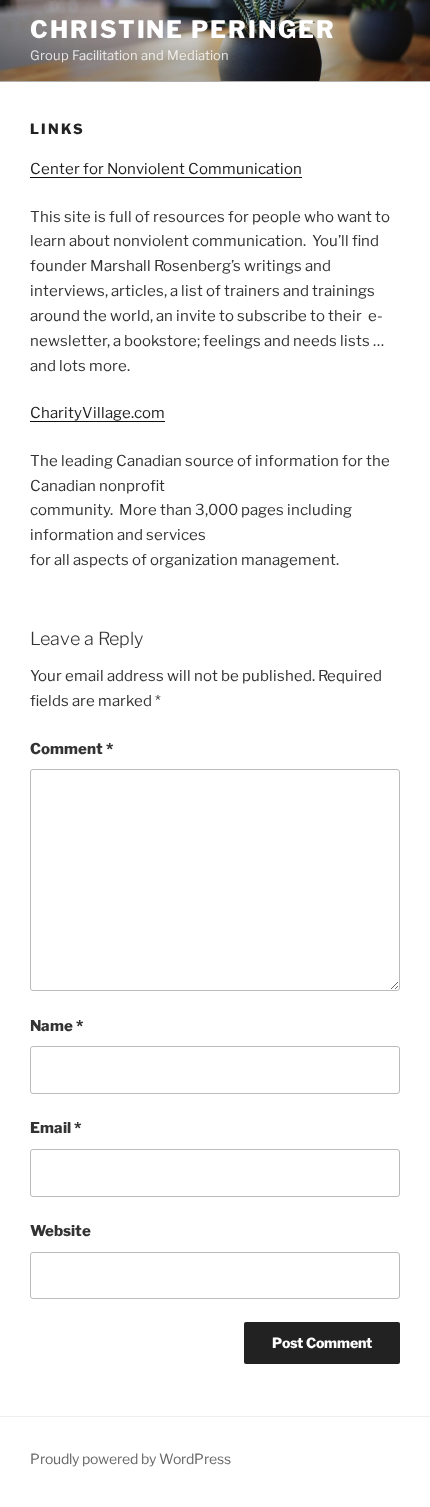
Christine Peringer (183, 29)
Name (56, 1026)
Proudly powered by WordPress (130, 1458)
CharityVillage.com (97, 413)
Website (60, 1231)
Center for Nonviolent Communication (166, 169)
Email (55, 1128)
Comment (71, 749)
